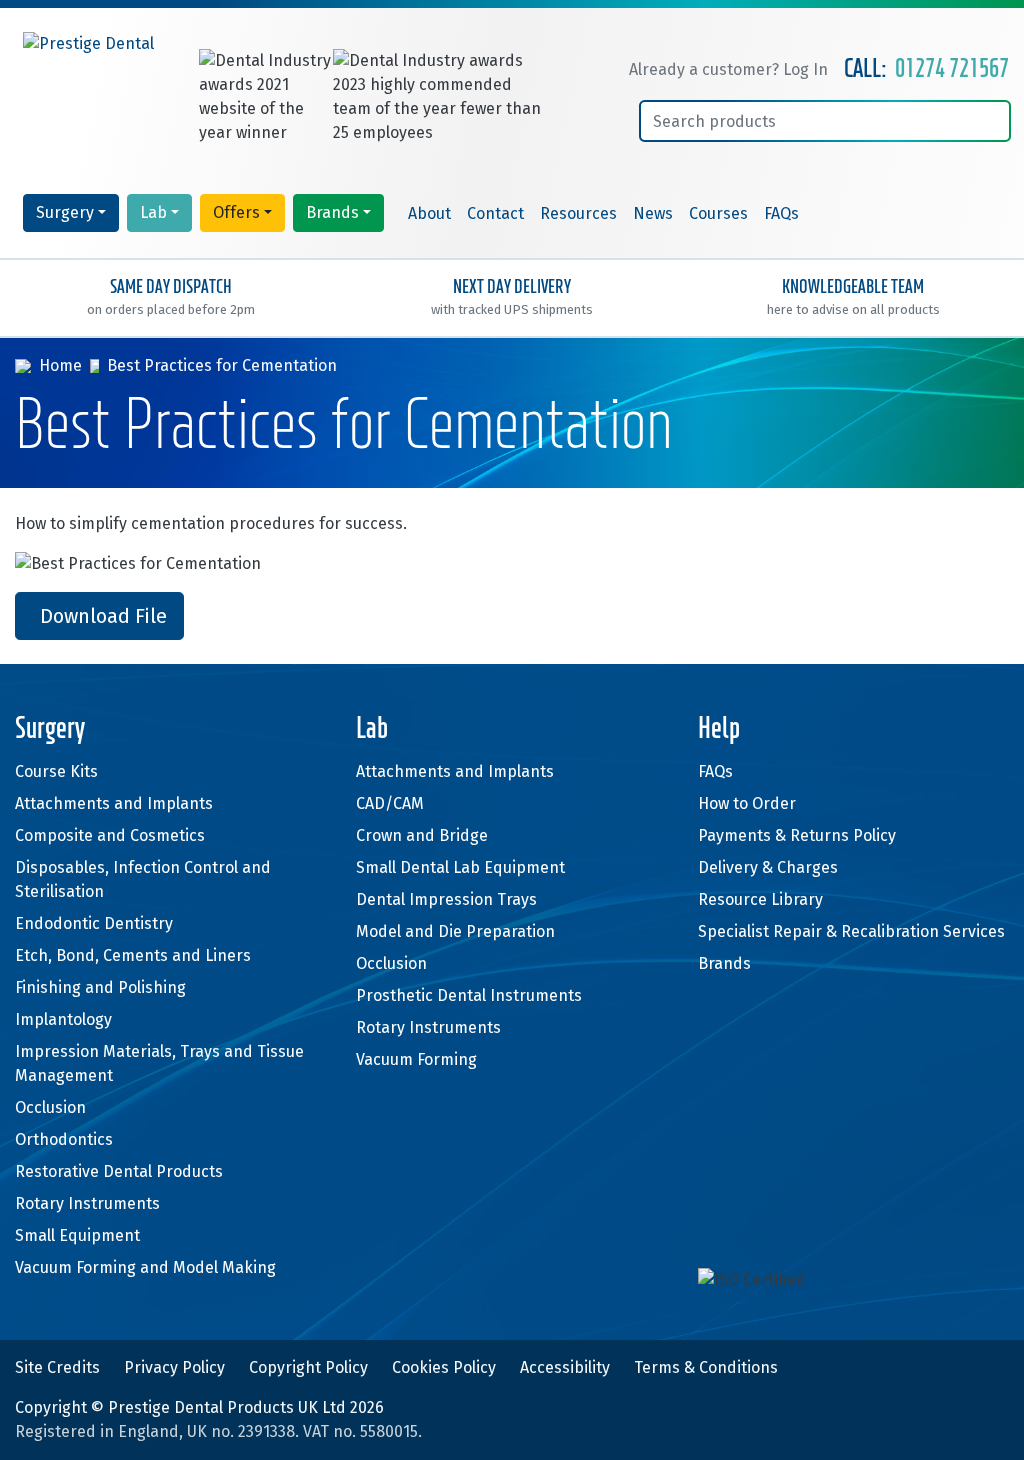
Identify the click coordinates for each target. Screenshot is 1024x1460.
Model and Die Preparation (455, 931)
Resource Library (760, 899)
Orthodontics (64, 1139)
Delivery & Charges (768, 867)
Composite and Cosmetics (110, 835)
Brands (332, 212)
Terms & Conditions (706, 1367)
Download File (103, 616)
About (429, 213)
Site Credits (57, 1367)
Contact (495, 213)
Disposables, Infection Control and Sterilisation (143, 879)
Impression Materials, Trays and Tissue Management (159, 1063)
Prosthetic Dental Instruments (469, 995)
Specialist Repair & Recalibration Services (851, 931)
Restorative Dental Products (119, 1171)
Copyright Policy (308, 1367)
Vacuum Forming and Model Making (145, 1267)
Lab (153, 212)
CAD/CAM (390, 803)
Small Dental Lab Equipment (460, 867)
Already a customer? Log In (728, 69)
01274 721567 (952, 69)
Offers (236, 212)
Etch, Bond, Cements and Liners (133, 955)
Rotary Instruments (87, 1203)
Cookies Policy (444, 1367)
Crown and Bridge (422, 835)
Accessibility (565, 1367)
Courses (718, 213)
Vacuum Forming (416, 1059)
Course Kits (56, 771)
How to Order (747, 803)
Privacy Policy (174, 1367)
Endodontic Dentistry (94, 923)
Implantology (63, 1019)
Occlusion (50, 1107)
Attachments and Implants (114, 803)
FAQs (781, 213)
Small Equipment (77, 1235)
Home (60, 365)
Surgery (65, 212)
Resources (578, 213)
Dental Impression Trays (446, 899)
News (653, 213)
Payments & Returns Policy (797, 835)
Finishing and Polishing (100, 987)
